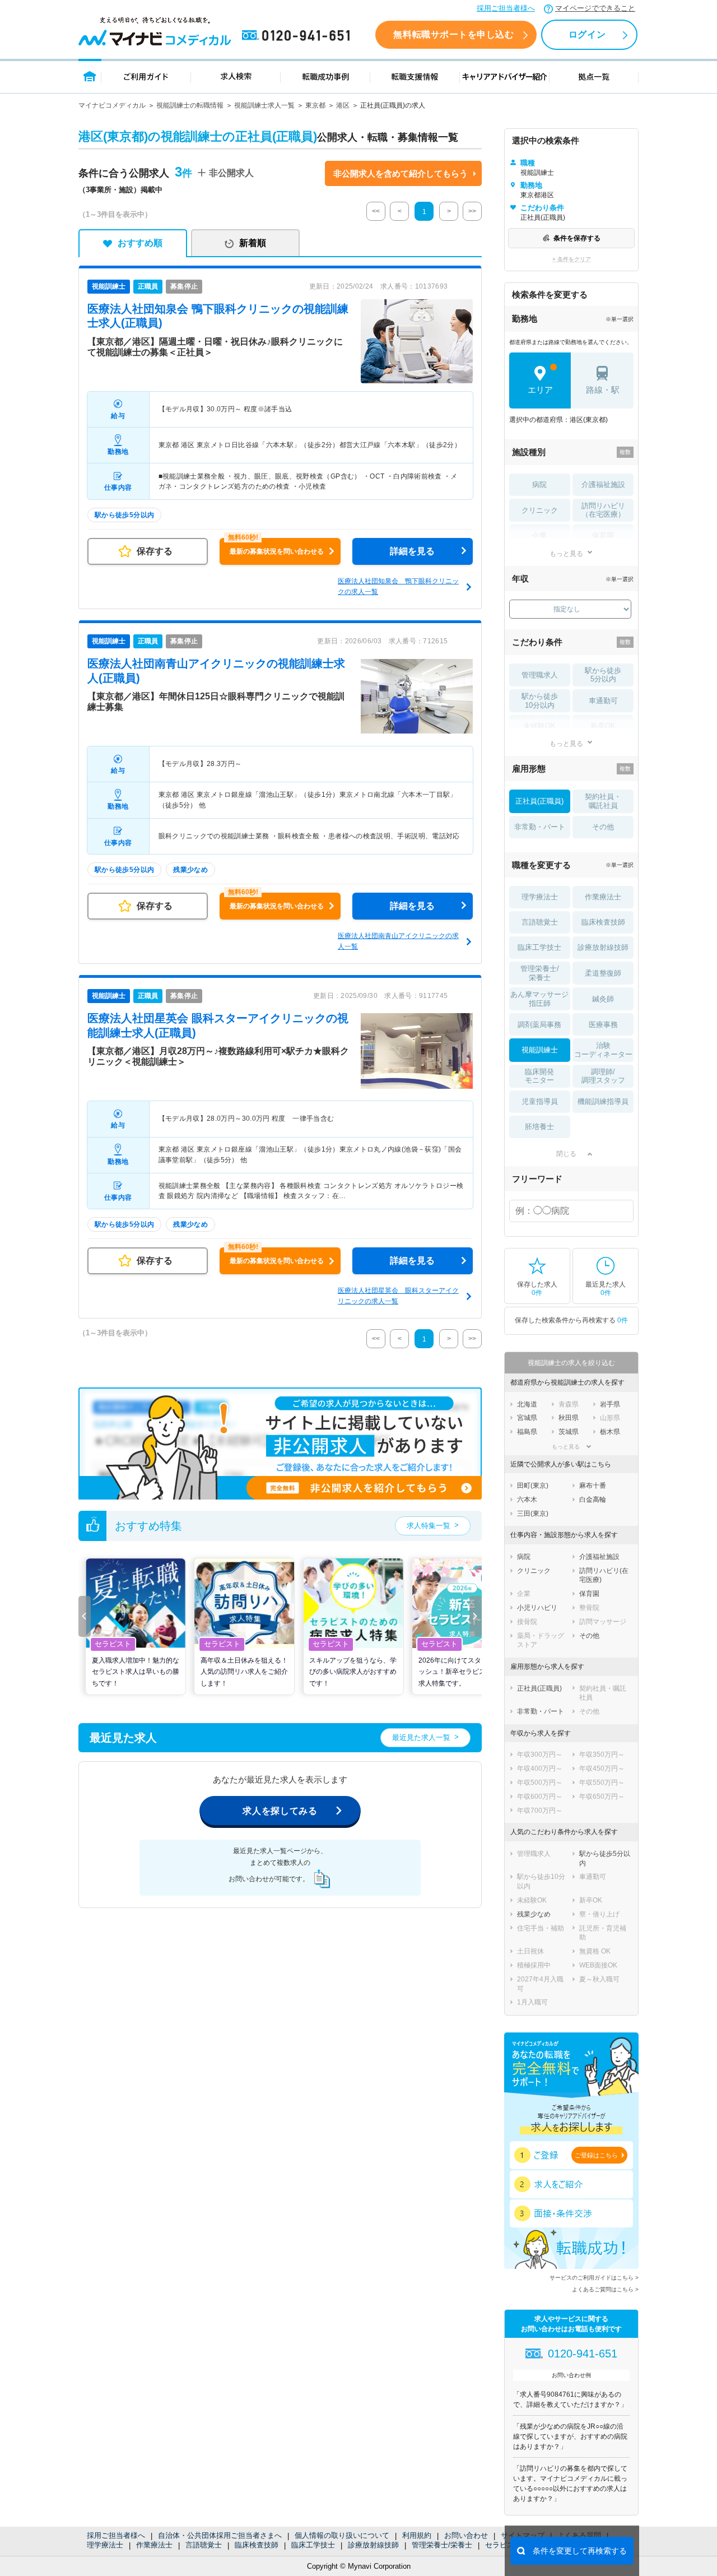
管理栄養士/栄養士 (442, 2545)
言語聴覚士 (204, 2545)
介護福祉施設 (603, 484)
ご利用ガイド (146, 76)
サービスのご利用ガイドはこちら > (594, 2278)
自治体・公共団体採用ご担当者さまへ (220, 2535)
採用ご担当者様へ (506, 8)
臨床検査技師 (257, 2545)
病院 (539, 484)
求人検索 (236, 76)
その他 (603, 827)
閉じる (566, 1154)
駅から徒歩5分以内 (603, 675)
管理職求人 (540, 675)
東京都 (315, 105)
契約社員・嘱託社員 (603, 801)
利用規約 (417, 2535)
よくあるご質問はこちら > (605, 2289)
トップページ (90, 76)
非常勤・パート (540, 827)
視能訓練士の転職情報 (190, 105)
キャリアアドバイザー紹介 (505, 76)
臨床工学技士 (313, 2545)
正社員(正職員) (539, 801)
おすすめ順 (140, 243)
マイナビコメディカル (112, 105)
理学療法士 (105, 2545)
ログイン (587, 34)
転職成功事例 (325, 76)
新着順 (253, 243)
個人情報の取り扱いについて (342, 2535)
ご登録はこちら (596, 2155)
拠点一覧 (594, 76)
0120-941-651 (298, 36)
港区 (343, 105)
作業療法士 (154, 2545)
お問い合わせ (466, 2535)
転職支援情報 (415, 76)
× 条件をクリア (572, 259)
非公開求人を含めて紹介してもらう (401, 173)
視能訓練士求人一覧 (264, 105)
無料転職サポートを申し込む (453, 34)
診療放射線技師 (373, 2545)
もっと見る (566, 553)
